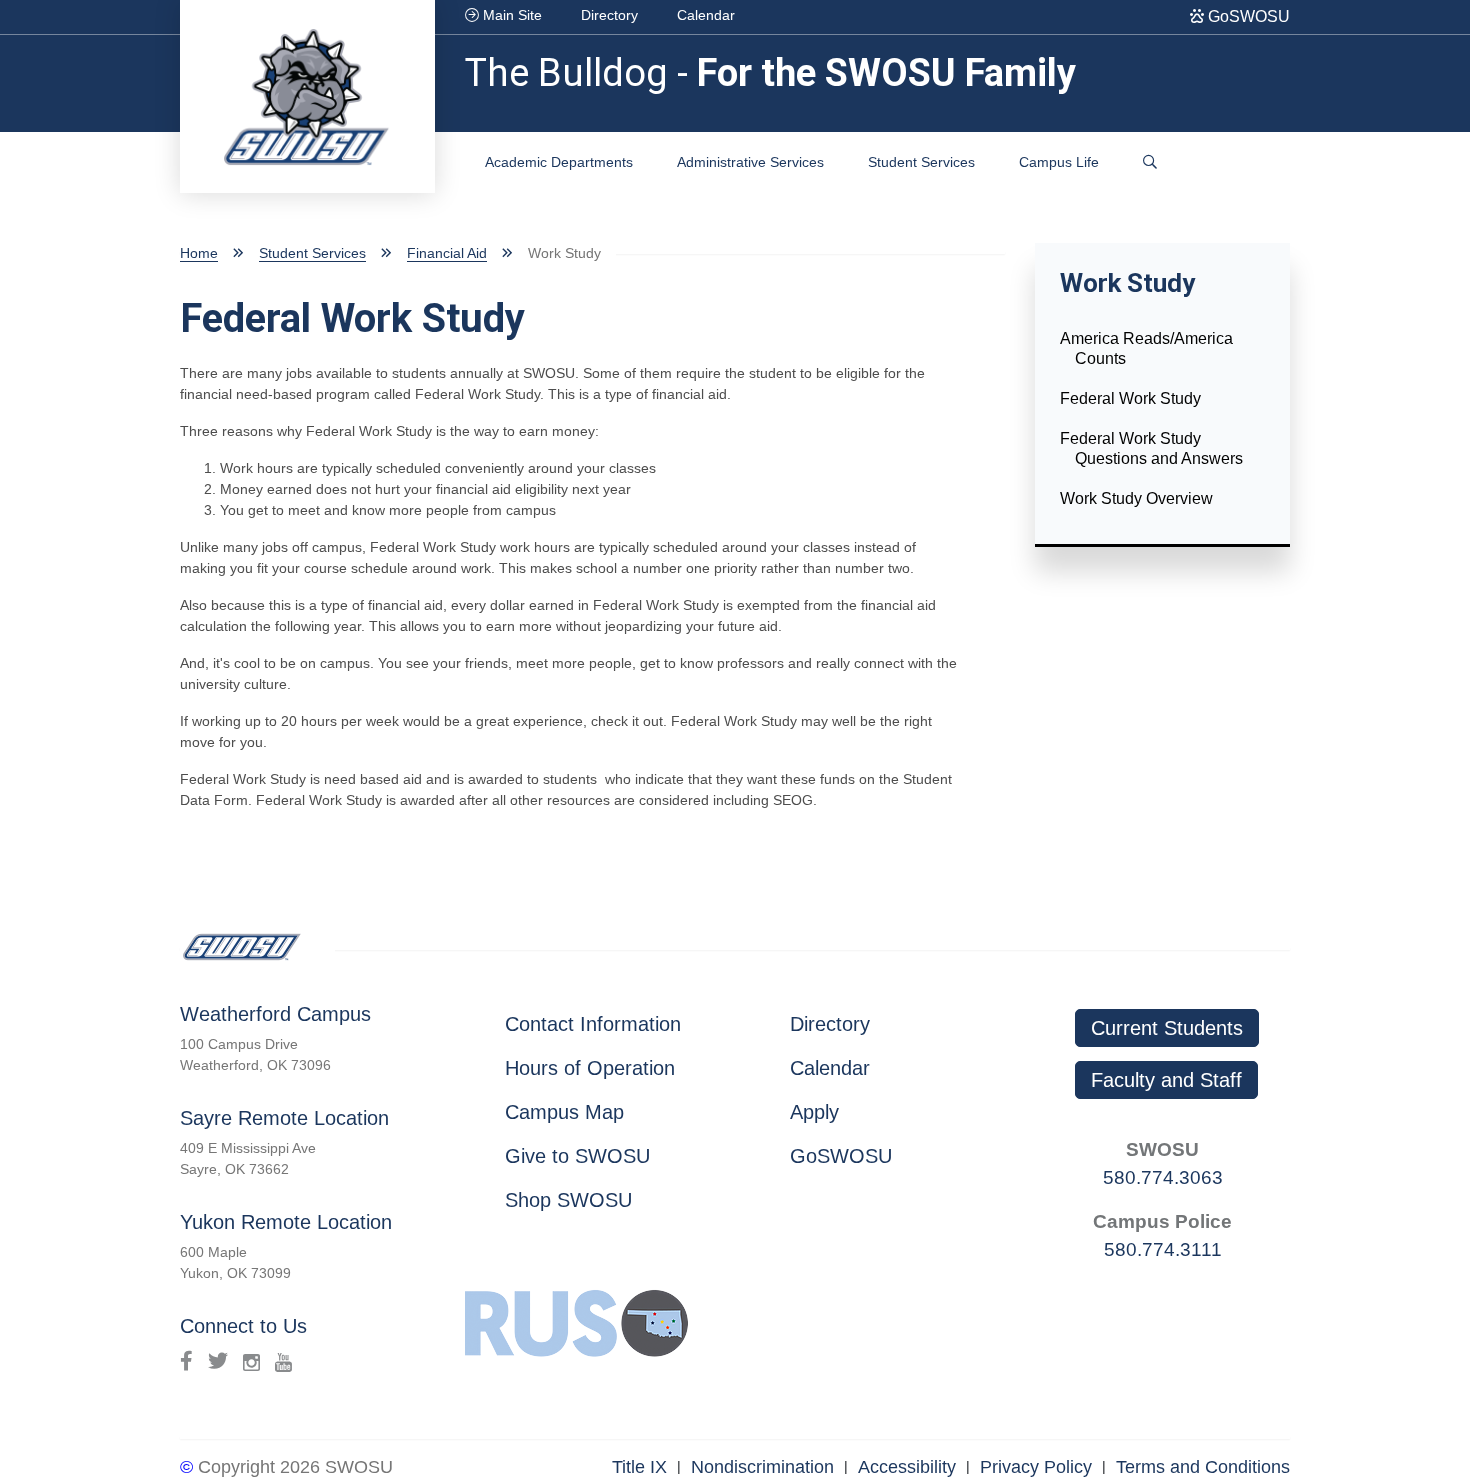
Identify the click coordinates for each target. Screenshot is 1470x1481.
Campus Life (1059, 162)
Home (199, 253)
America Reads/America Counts (1146, 348)
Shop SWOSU (568, 1200)
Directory (609, 15)
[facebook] (186, 1361)
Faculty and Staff (1166, 1080)
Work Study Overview (1136, 498)
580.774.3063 (1163, 1177)
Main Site (510, 15)
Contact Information (593, 1024)
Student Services (921, 162)
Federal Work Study (1130, 398)
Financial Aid (447, 253)
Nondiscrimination (762, 1467)
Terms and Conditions (1203, 1467)
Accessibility (907, 1467)
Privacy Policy (1036, 1467)
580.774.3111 (1163, 1249)
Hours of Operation (590, 1068)
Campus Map (564, 1112)
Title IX (639, 1467)
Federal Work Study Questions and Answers (1151, 448)
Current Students (1167, 1028)
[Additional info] (1150, 162)
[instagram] (251, 1361)
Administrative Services (750, 162)
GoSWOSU (1247, 16)
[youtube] (283, 1361)
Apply (814, 1112)
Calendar (706, 15)
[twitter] (218, 1361)
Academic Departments (559, 162)
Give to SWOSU (577, 1156)
